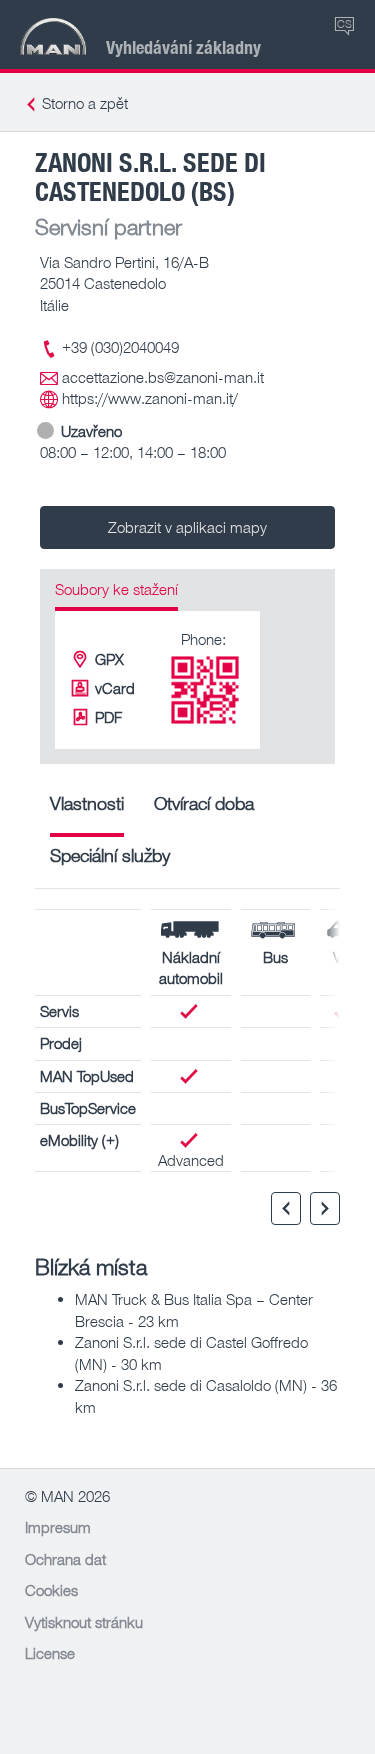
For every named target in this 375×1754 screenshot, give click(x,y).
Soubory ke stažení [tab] (116, 589)
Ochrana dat (65, 1559)
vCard (115, 688)
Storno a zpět (85, 103)
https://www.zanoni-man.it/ (150, 398)
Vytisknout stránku (84, 1622)
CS (344, 23)
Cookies (51, 1590)
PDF (108, 717)
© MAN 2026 (67, 1496)
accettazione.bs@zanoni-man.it (163, 377)
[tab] (87, 810)
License (50, 1653)
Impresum (58, 1527)
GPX (109, 659)
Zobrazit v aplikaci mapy (187, 527)
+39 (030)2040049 (120, 347)
